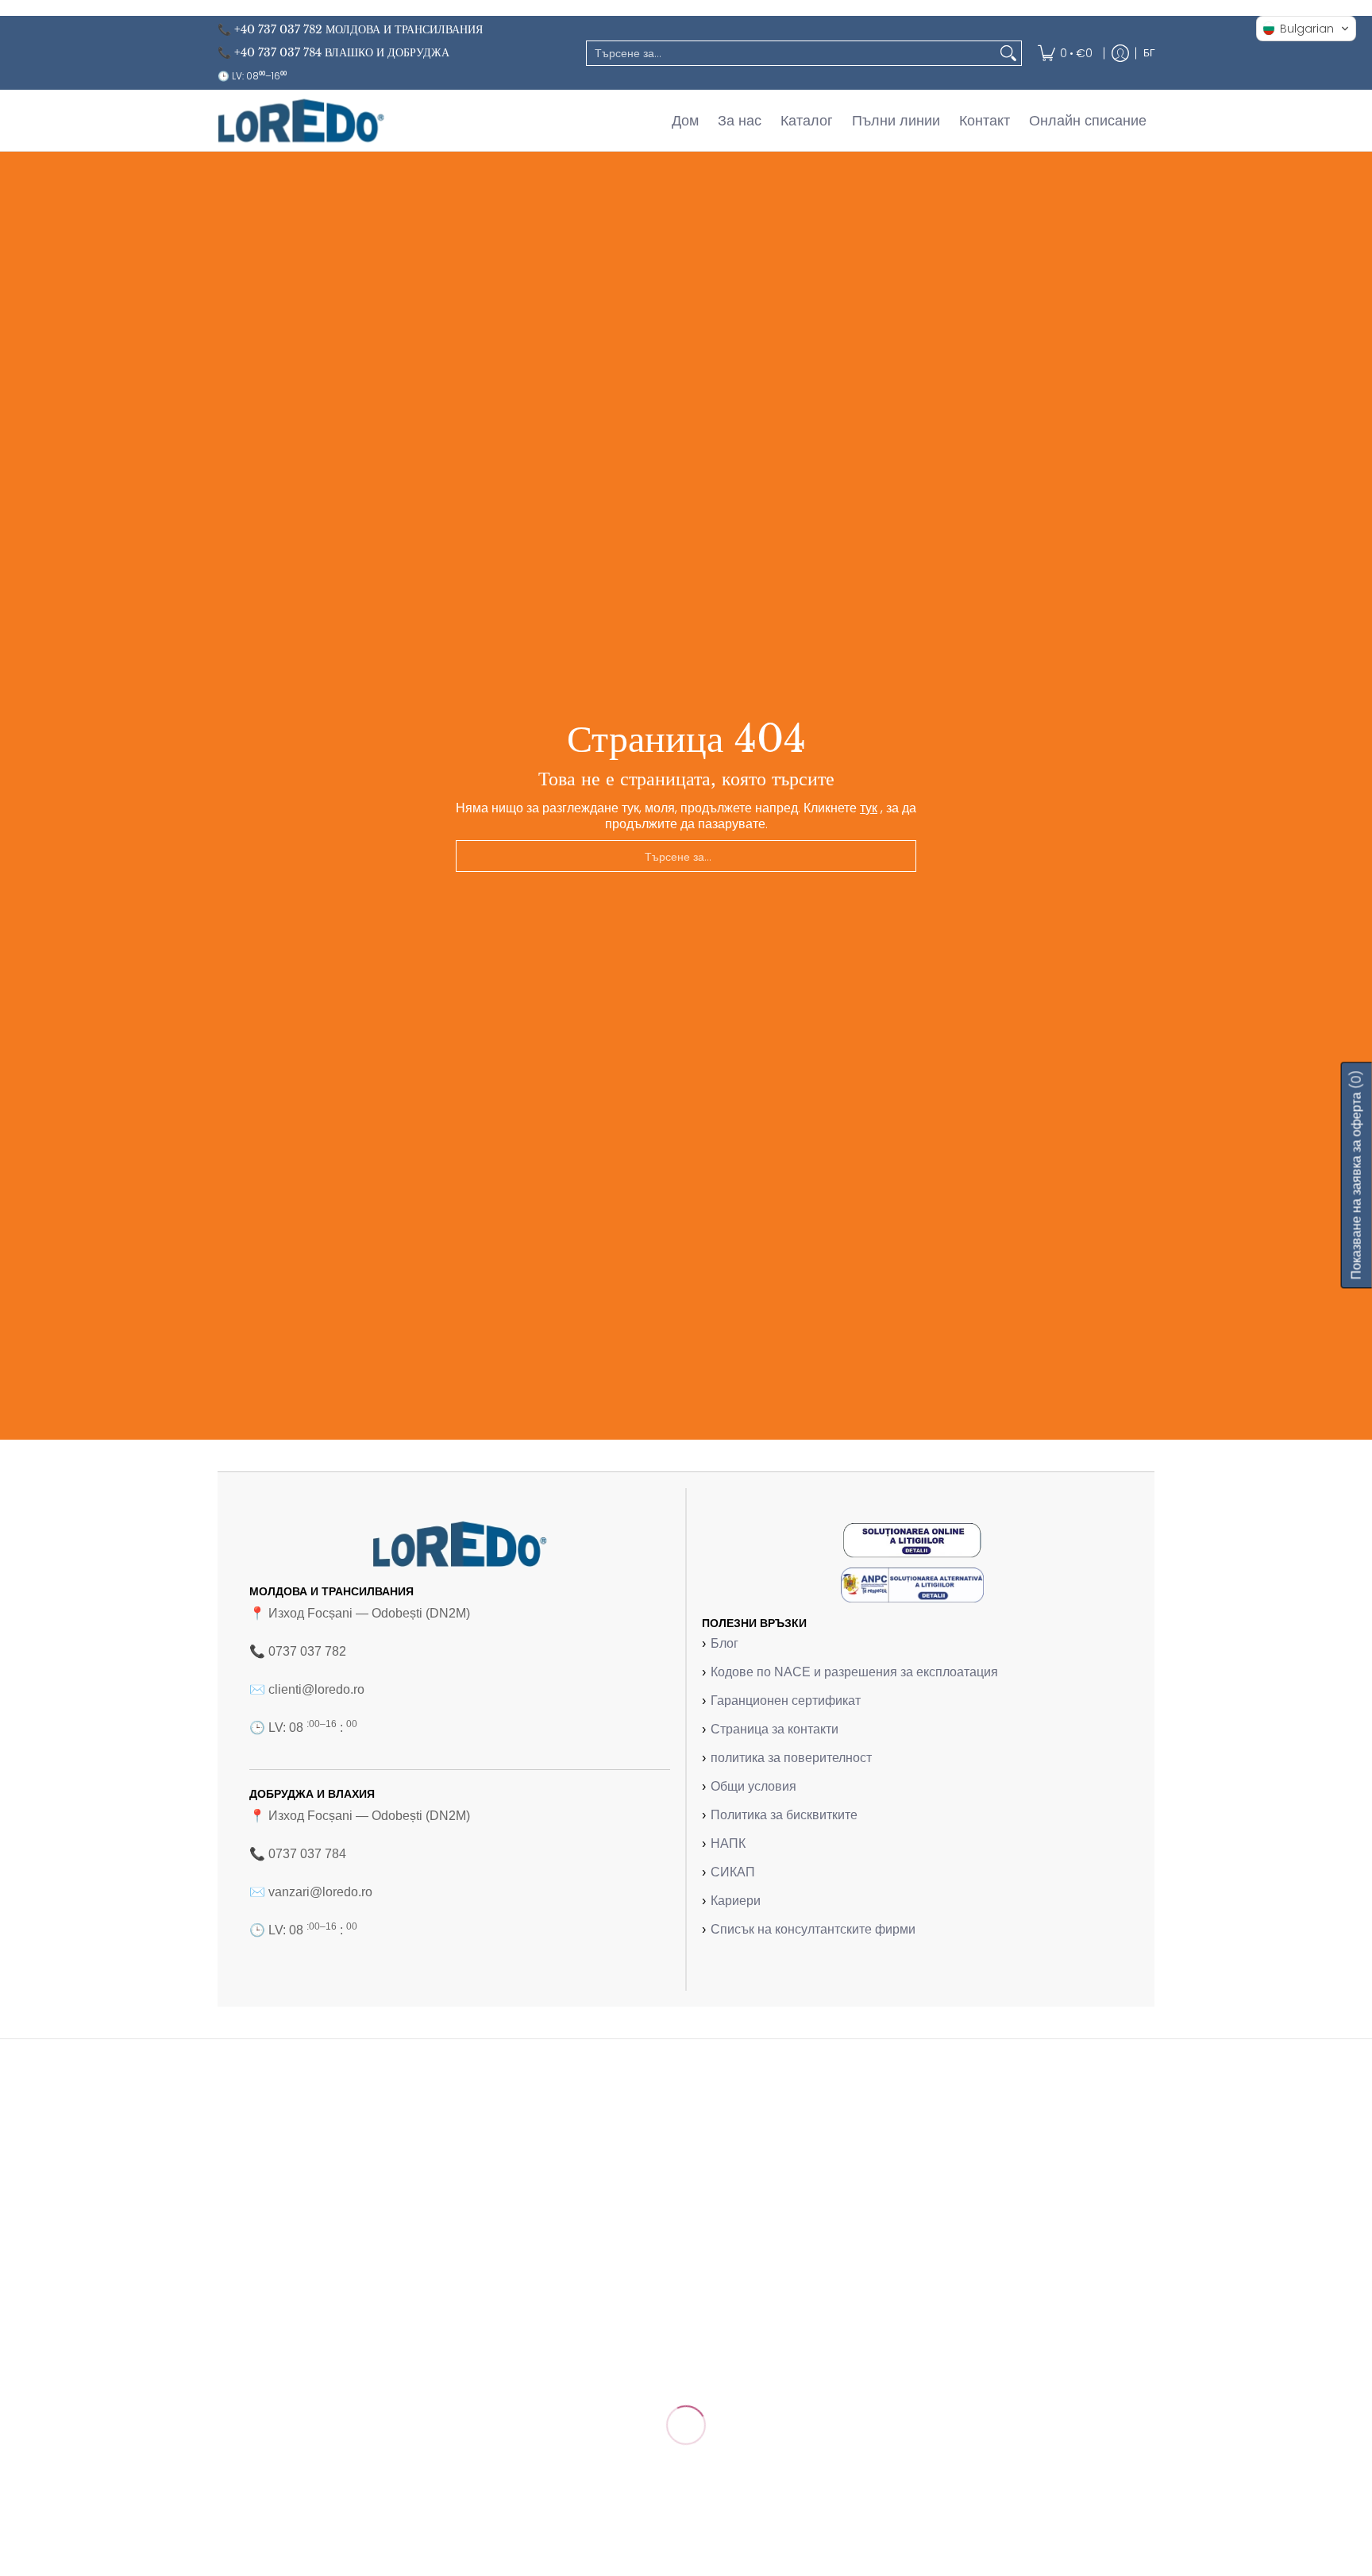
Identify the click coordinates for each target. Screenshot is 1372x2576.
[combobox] (791, 53)
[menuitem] (1065, 53)
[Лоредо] (301, 120)
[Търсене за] (1008, 53)
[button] (1306, 29)
